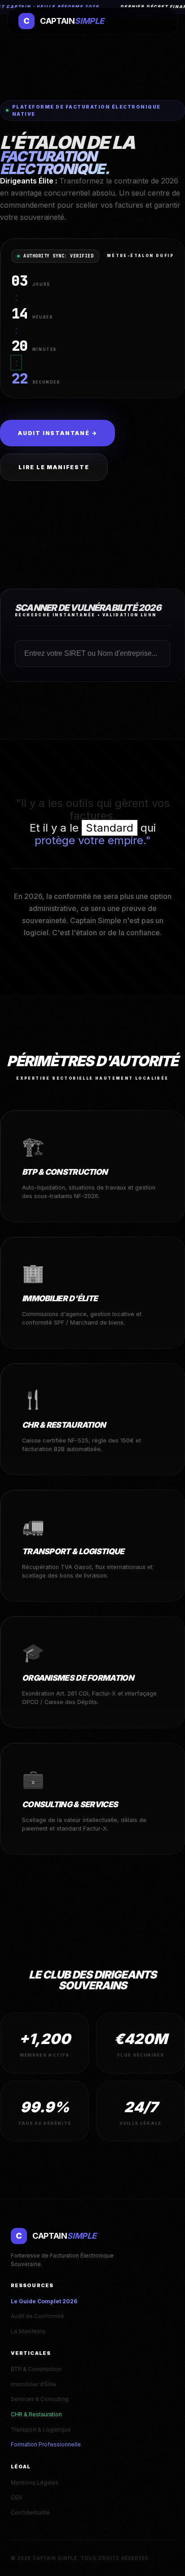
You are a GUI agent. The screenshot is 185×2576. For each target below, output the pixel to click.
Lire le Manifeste (54, 467)
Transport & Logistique (41, 2430)
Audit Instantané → (57, 433)
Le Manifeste (28, 2331)
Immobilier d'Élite (33, 2384)
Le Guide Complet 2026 (44, 2301)
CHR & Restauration (36, 2414)
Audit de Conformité (37, 2316)
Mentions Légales (35, 2482)
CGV (17, 2497)
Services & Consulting (40, 2399)
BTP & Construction (36, 2369)
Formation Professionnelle (46, 2444)
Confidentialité (30, 2513)
